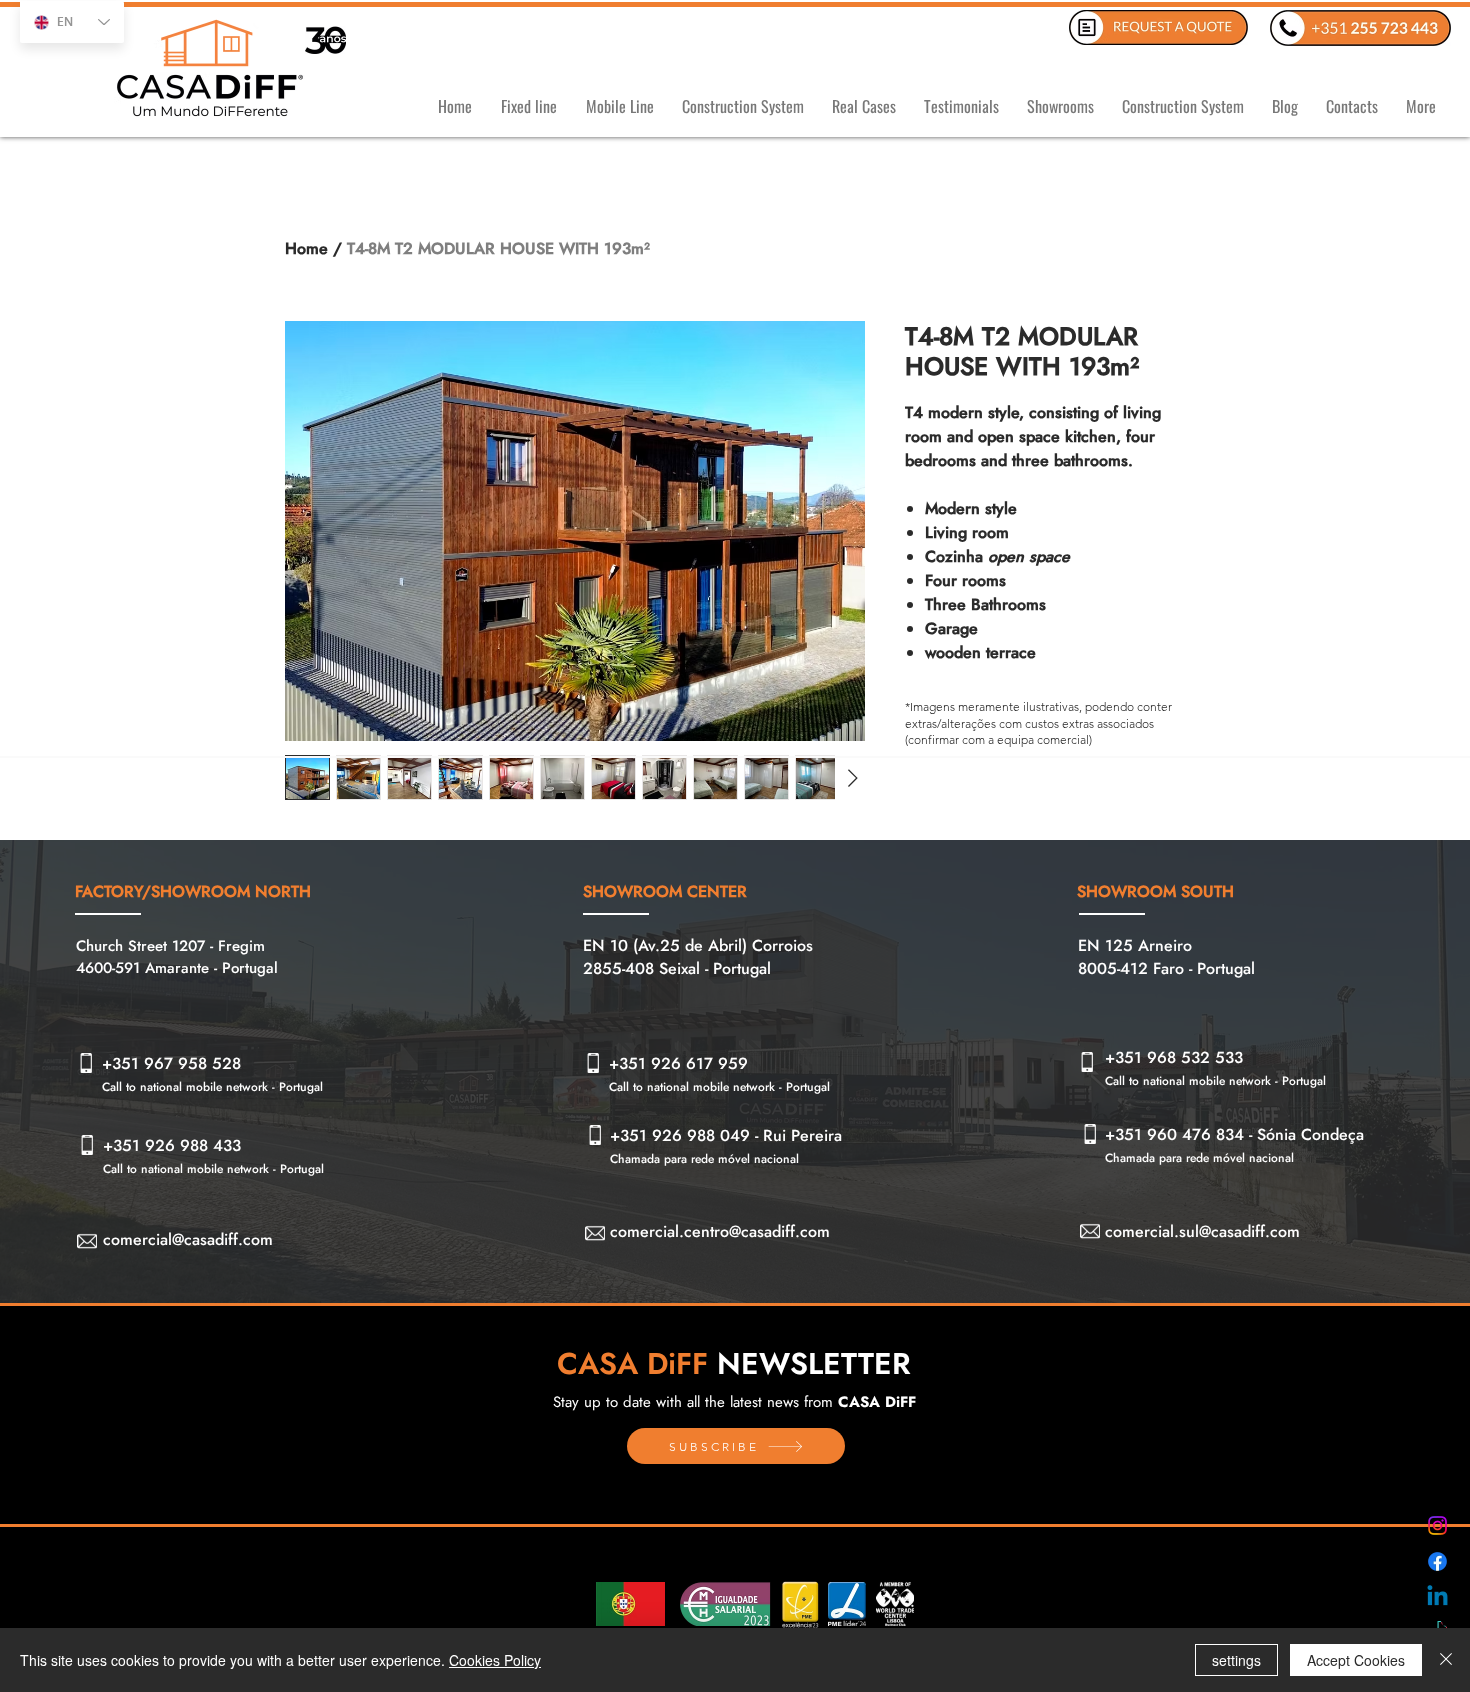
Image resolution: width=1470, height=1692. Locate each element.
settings (1236, 1660)
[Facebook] (1437, 1561)
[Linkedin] (1437, 1597)
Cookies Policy (495, 1660)
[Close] (1446, 1660)
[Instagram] (1437, 1525)
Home (306, 248)
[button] (528, 97)
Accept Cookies (1356, 1660)
